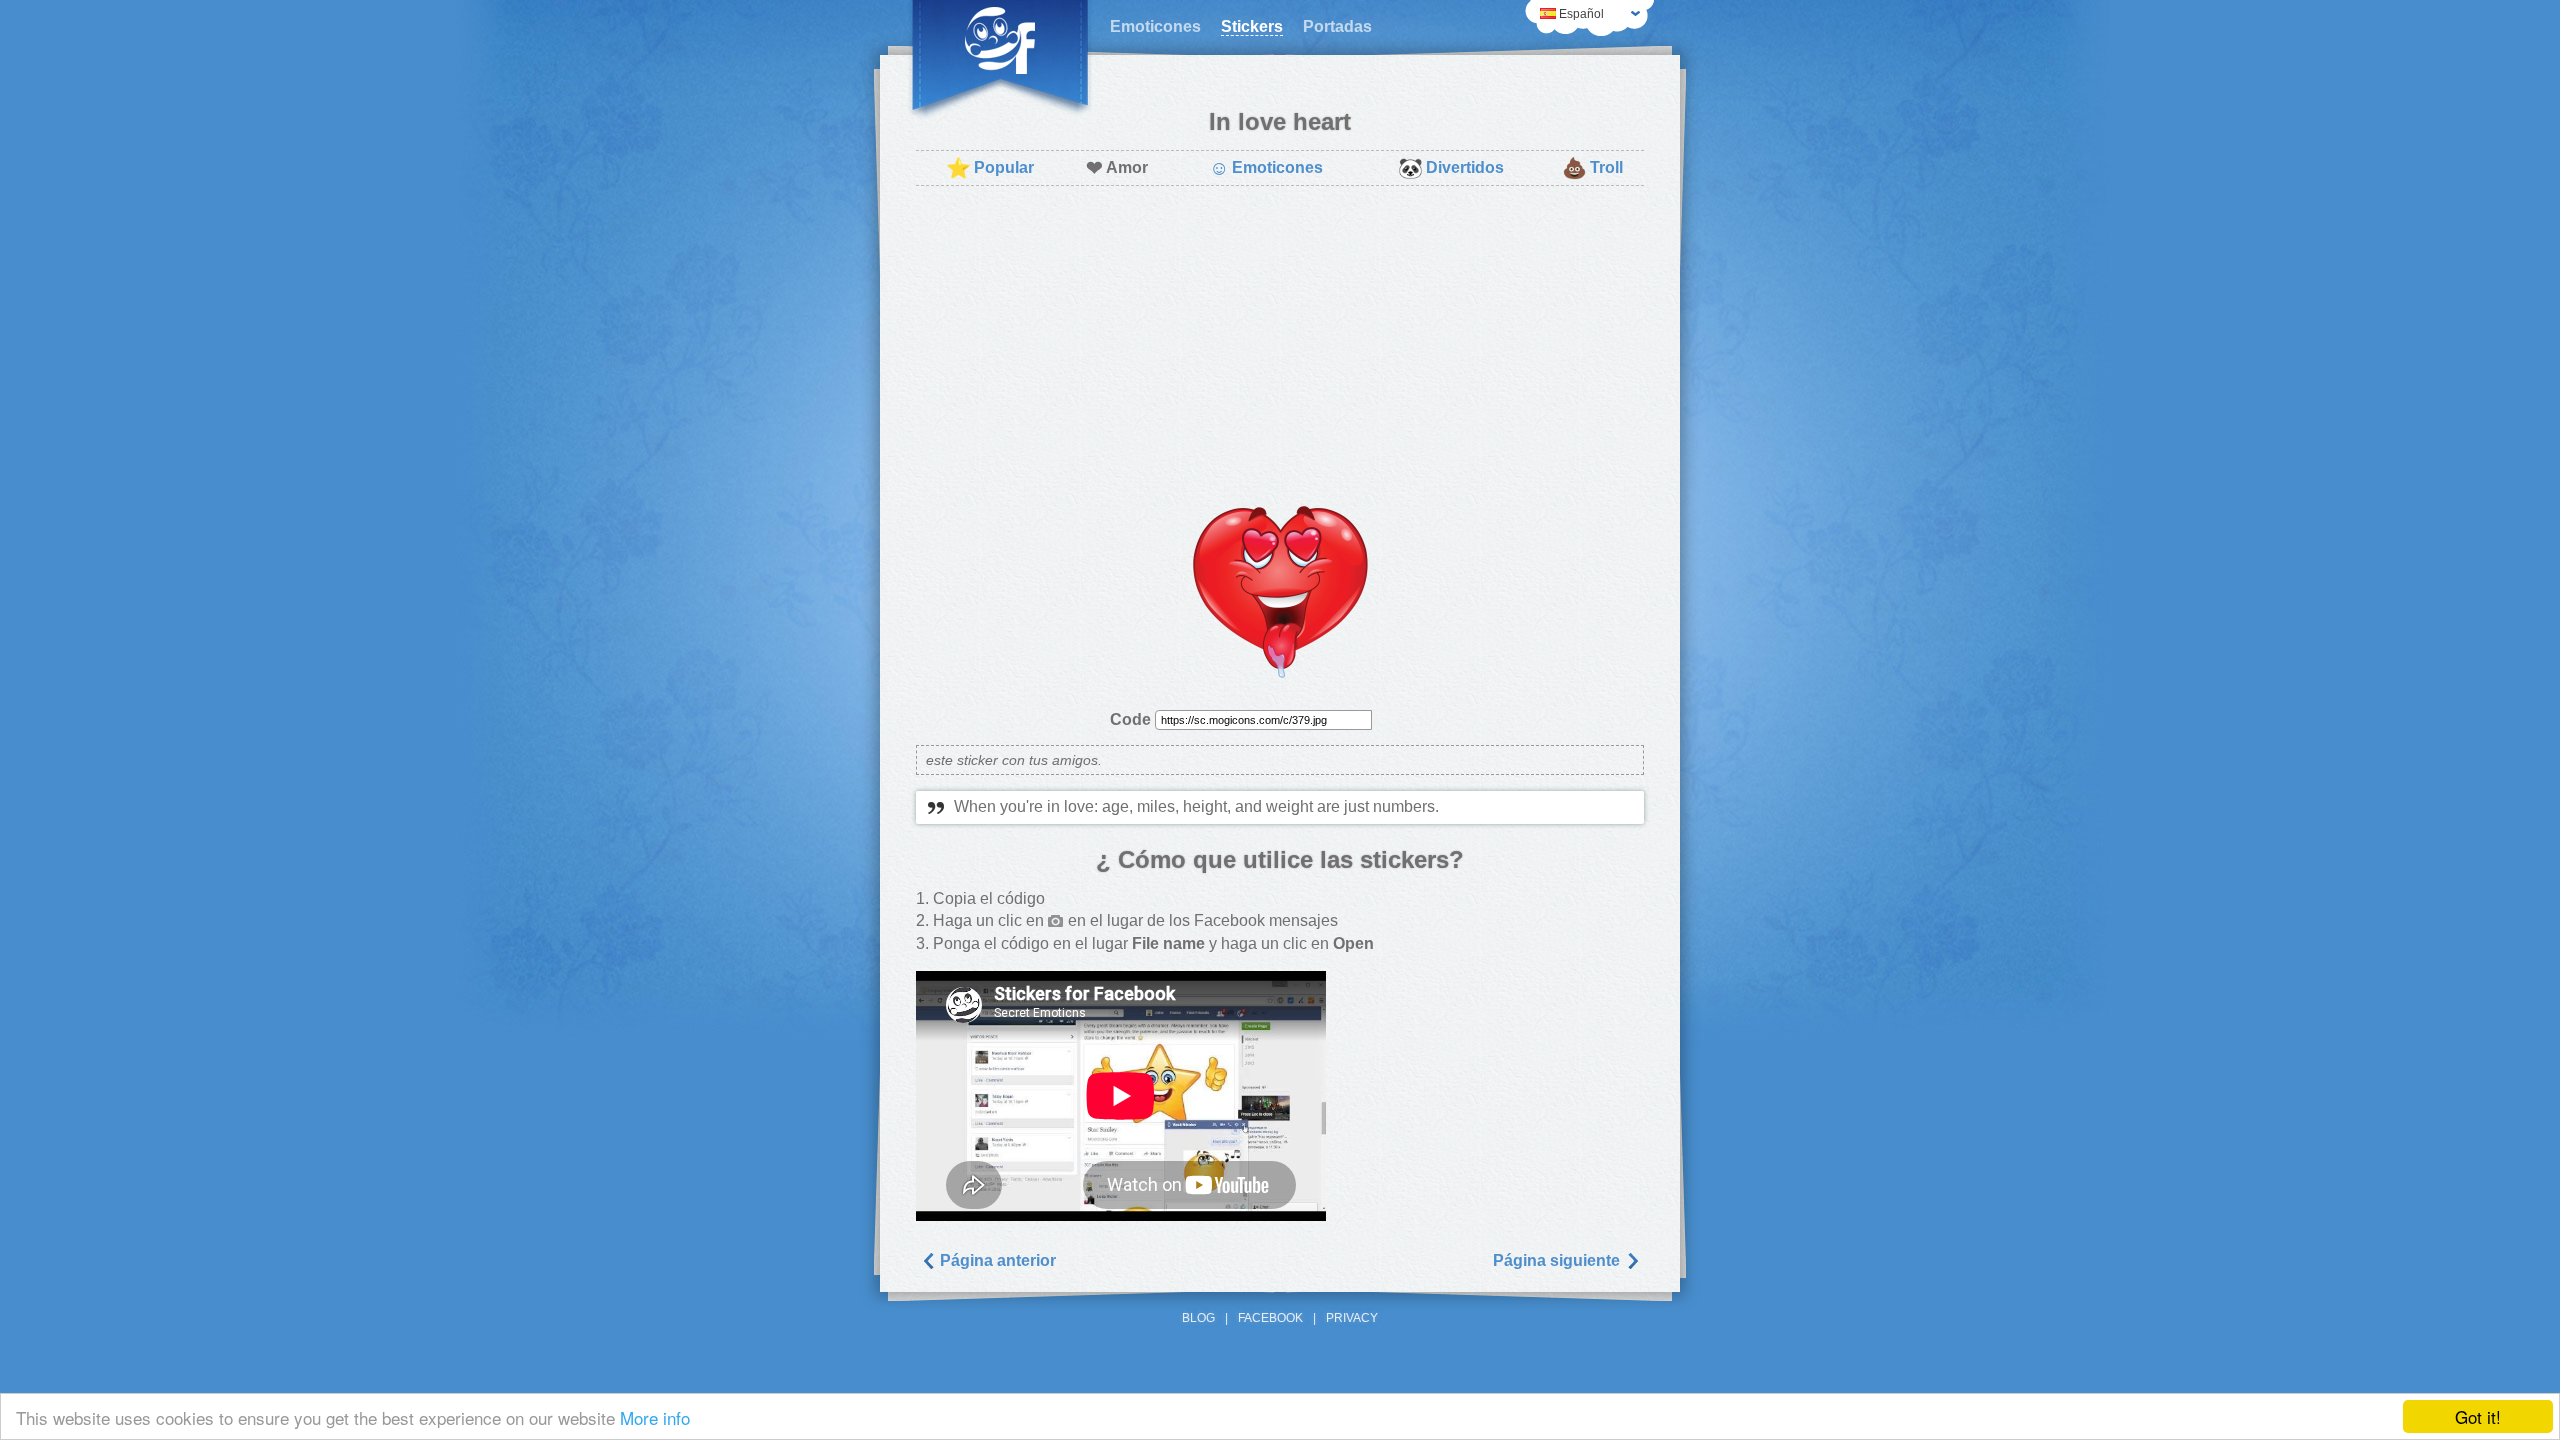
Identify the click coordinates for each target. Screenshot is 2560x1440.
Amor (1117, 168)
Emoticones (1155, 26)
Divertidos (1451, 168)
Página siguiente (1558, 1260)
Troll (1592, 168)
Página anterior (996, 1260)
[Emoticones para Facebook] (1000, 60)
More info (655, 1417)
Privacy (1352, 1318)
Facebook (1270, 1318)
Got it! (2478, 1416)
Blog (1198, 1318)
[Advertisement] (1280, 346)
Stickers (1252, 26)
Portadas (1337, 26)
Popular (990, 168)
